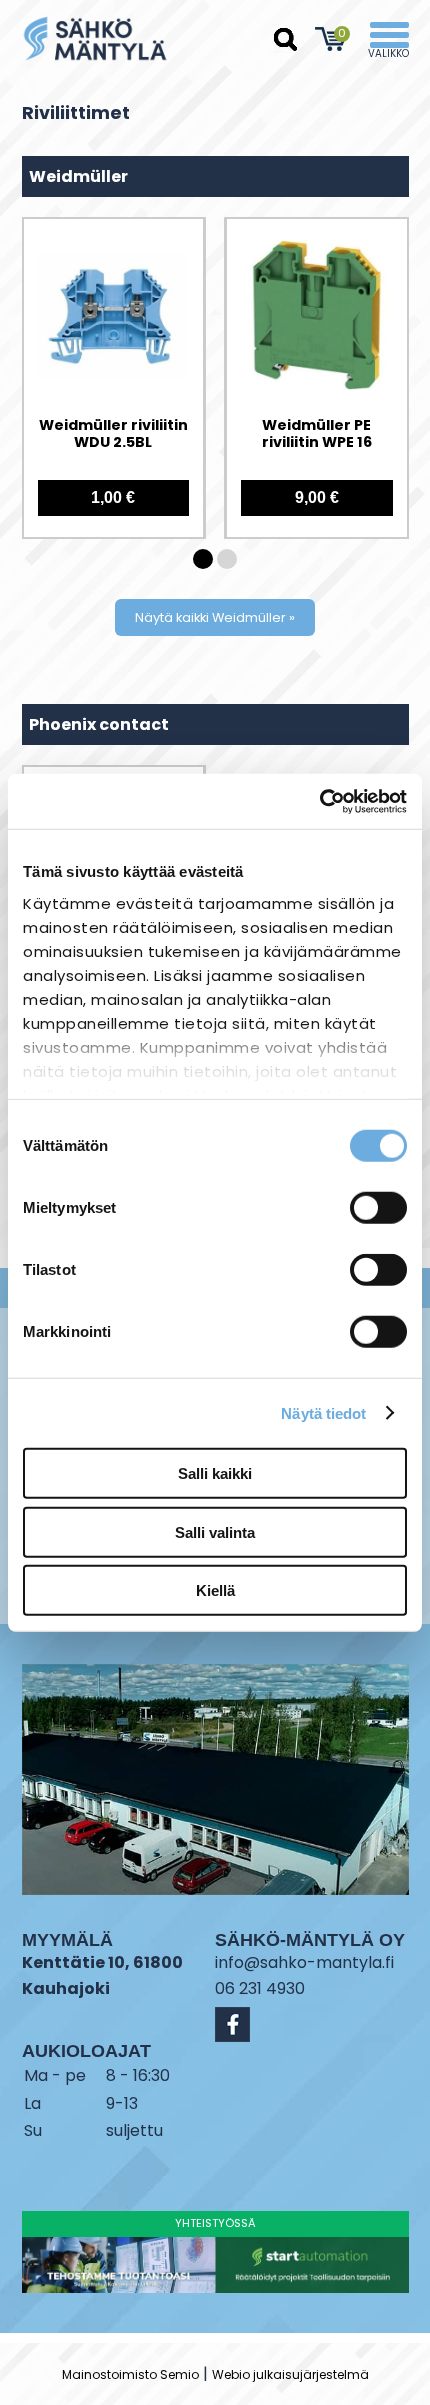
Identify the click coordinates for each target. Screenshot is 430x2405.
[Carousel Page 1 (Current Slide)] (203, 559)
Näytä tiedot (323, 1412)
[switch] (378, 1208)
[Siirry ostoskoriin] (331, 39)
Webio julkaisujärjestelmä (290, 2374)
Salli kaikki (215, 1473)
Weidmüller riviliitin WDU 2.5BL (113, 434)
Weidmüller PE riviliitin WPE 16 (317, 434)
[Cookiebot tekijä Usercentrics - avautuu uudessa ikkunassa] (319, 801)
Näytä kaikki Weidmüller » (215, 617)
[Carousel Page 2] (227, 559)
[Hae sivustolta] (286, 40)
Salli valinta (215, 1531)
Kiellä (215, 1590)
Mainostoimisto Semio (130, 2374)
